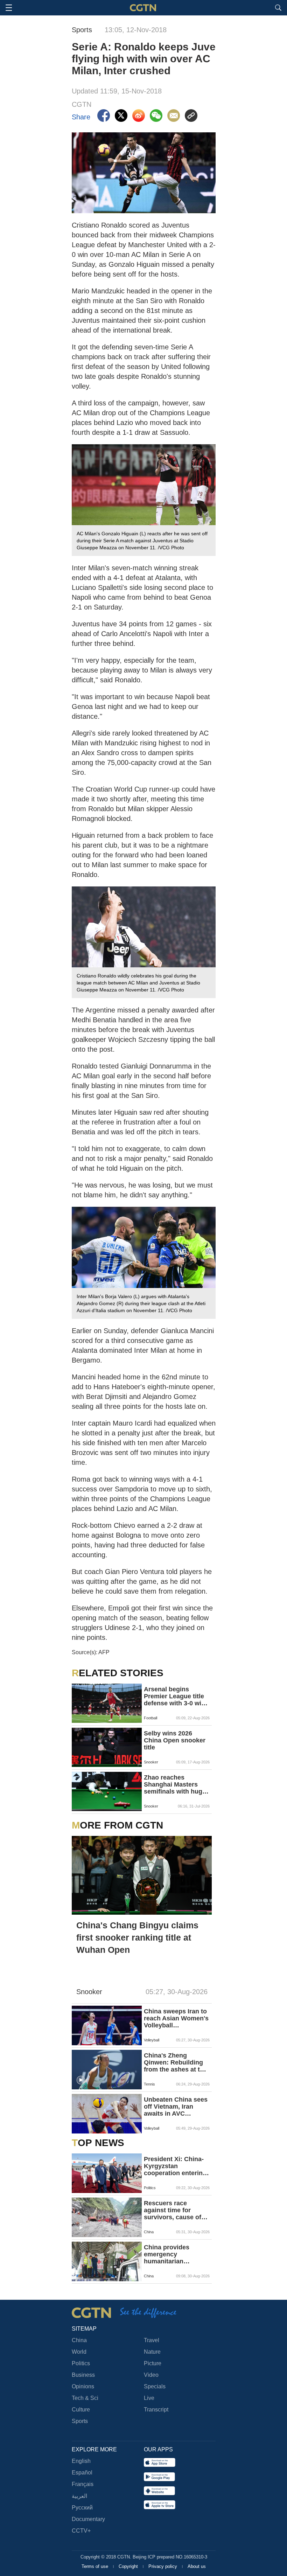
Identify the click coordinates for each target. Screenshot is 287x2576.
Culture (81, 2410)
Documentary (88, 2519)
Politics (81, 2363)
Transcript (156, 2410)
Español (82, 2473)
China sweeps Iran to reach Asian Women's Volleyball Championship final (176, 2018)
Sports (80, 2421)
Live (149, 2398)
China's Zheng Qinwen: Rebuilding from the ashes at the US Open (176, 2062)
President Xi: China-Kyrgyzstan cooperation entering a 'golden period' (175, 2166)
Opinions (83, 2386)
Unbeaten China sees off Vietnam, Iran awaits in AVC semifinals (176, 2107)
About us (197, 2566)
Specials (155, 2386)
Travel (152, 2340)
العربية (79, 2496)
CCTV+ (81, 2531)
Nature (152, 2352)
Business (83, 2375)
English (81, 2461)
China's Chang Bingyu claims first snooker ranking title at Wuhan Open (137, 1937)
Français (83, 2484)
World (79, 2352)
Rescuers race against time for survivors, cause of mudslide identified (173, 2210)
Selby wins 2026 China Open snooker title (175, 1740)
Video (151, 2375)
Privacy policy (163, 2566)
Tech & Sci (85, 2398)
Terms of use (96, 2566)
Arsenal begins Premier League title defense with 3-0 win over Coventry (174, 1696)
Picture (153, 2363)
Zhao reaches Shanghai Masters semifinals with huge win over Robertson (175, 1784)
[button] (81, 2080)
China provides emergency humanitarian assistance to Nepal (173, 2254)
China (79, 2340)
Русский (82, 2508)
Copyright (129, 2566)
